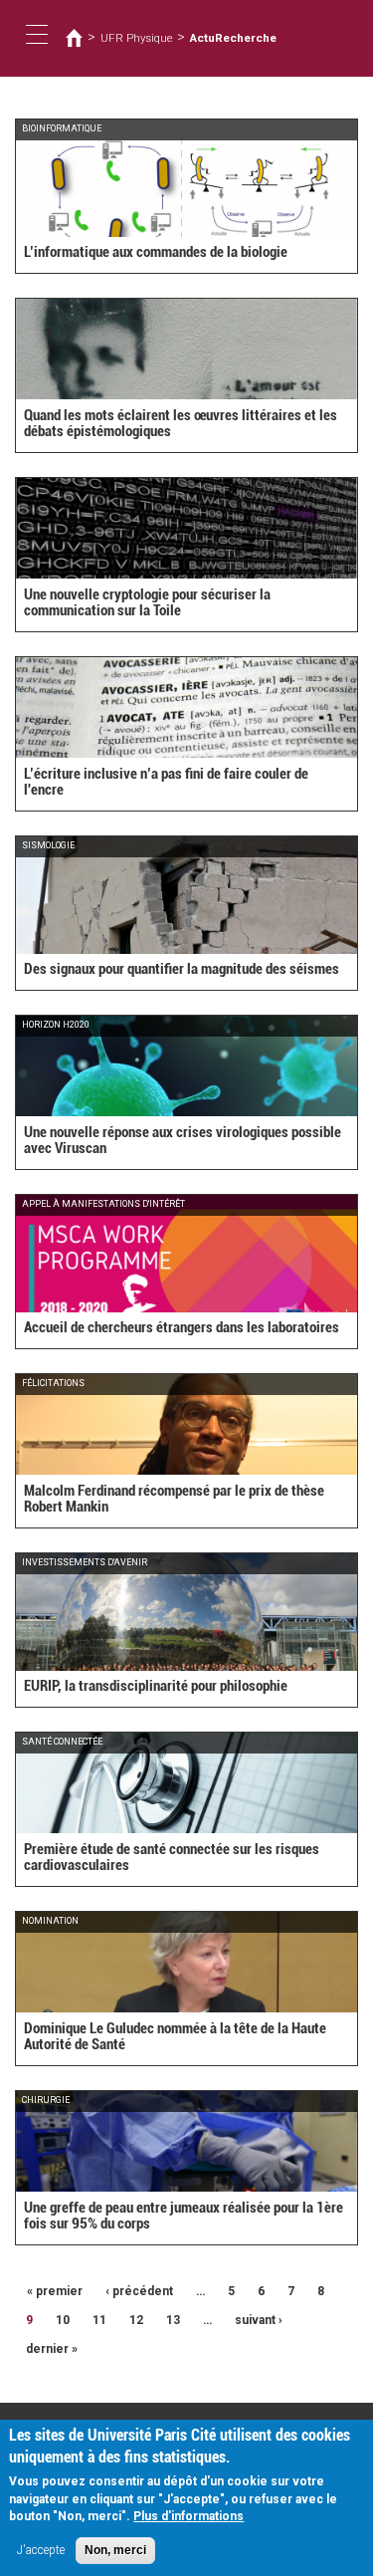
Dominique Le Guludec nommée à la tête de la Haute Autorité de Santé (175, 2037)
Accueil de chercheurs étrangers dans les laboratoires (182, 1327)
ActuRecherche (233, 38)
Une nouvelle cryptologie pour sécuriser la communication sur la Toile (147, 603)
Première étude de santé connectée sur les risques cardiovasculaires (172, 1858)
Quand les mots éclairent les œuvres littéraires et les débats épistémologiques (181, 424)
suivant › (259, 2320)
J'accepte (41, 2550)
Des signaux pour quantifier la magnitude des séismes (182, 969)
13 (173, 2320)
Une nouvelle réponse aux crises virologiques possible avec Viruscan (183, 1141)
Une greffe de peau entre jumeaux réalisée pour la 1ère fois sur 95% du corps (184, 2216)
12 (136, 2320)
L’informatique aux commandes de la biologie (156, 252)
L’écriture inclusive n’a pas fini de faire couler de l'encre (166, 782)
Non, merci (115, 2550)
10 (63, 2320)
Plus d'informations (188, 2516)
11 (99, 2320)
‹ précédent (139, 2291)
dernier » (52, 2349)
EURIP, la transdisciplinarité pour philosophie (156, 1686)
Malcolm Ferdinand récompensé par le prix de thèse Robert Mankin (174, 1499)
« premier (55, 2291)
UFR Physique (137, 38)
